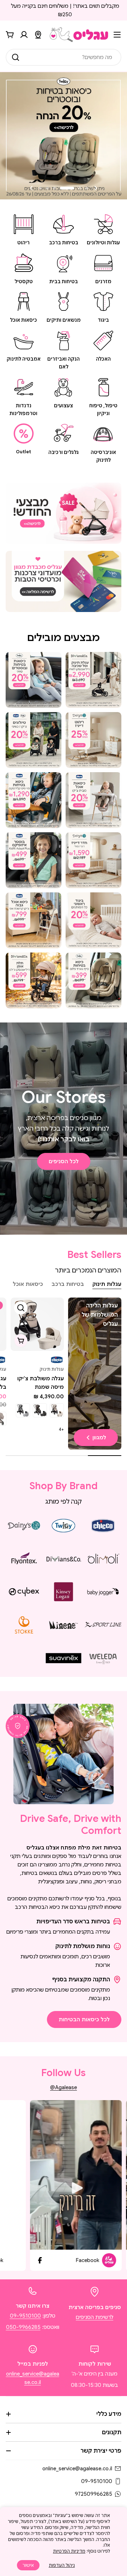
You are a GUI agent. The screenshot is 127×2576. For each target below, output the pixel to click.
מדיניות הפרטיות (69, 2551)
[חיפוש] (16, 57)
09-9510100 (25, 2316)
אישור (28, 2565)
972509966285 (93, 2494)
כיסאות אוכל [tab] (28, 1284)
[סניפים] (38, 35)
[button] (87, 188)
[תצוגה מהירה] (21, 1308)
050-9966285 (23, 2327)
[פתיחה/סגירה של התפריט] (117, 35)
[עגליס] (64, 513)
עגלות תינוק (52, 1369)
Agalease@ (64, 2087)
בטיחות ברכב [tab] (68, 1284)
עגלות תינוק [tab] (107, 1284)
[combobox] (64, 57)
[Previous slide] (96, 188)
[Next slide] (31, 188)
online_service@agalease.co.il (77, 2469)
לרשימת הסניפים (95, 2317)
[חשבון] (24, 35)
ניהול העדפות (62, 2565)
